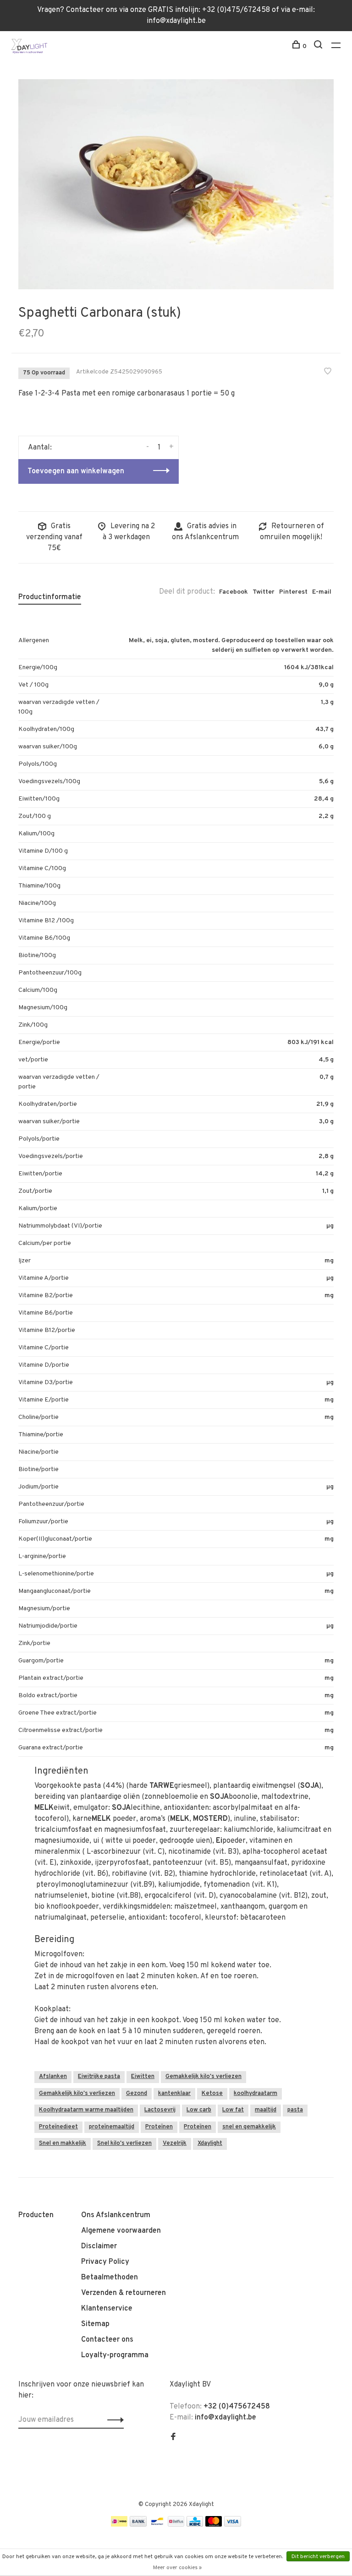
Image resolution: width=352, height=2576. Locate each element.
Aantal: (40, 448)
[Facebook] (173, 2438)
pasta (295, 2110)
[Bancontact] (157, 2525)
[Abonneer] (113, 2420)
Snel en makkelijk (63, 2143)
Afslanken (53, 2077)
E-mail (322, 592)
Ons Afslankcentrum (116, 2215)
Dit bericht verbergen (318, 2557)
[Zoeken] (319, 46)
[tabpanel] (176, 184)
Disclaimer (99, 2246)
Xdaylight (210, 2143)
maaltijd (266, 2110)
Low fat (233, 2110)
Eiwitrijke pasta (99, 2077)
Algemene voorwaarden (121, 2231)
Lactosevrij (160, 2110)
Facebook (234, 592)
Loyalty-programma (115, 2355)
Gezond (137, 2094)
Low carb (199, 2110)
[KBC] (195, 2525)
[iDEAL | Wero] (119, 2525)
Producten (36, 2215)
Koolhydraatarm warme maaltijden (86, 2110)
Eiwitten (143, 2077)
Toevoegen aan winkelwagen (76, 471)
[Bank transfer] (138, 2525)
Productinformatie (50, 597)
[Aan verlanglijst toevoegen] (328, 373)
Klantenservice (107, 2309)
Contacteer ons (107, 2340)
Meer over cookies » (177, 2568)
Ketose (212, 2094)
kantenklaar (174, 2094)
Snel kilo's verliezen (124, 2143)
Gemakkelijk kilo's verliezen (203, 2077)
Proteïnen (159, 2127)
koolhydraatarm (256, 2094)
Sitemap (95, 2324)
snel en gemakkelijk (249, 2127)
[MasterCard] (214, 2525)
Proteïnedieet (58, 2127)
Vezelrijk (175, 2143)
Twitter (264, 592)
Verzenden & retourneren (124, 2293)
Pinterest (293, 592)
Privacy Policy (105, 2262)
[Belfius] (176, 2525)
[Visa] (233, 2525)
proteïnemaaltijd (112, 2127)
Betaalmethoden (110, 2278)
